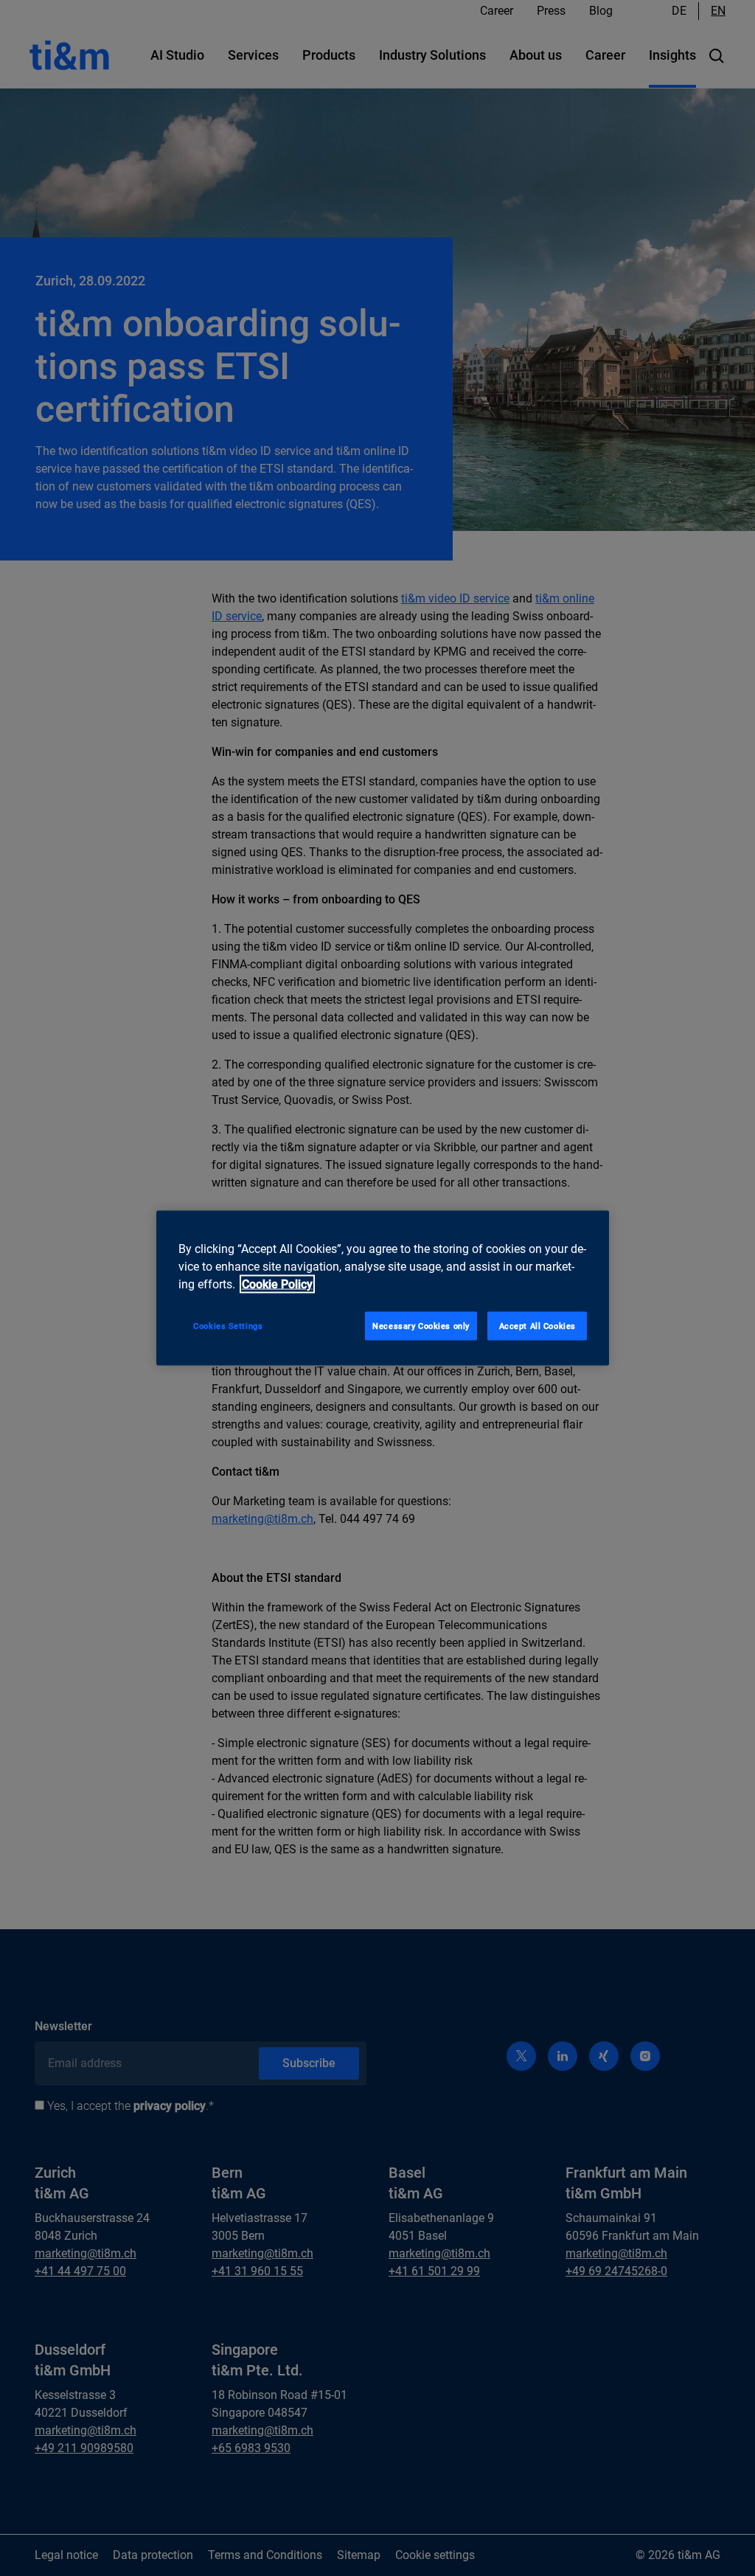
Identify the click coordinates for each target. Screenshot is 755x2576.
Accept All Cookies (537, 1325)
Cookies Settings (228, 1325)
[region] (383, 1288)
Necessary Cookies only (421, 1325)
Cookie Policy (277, 1284)
